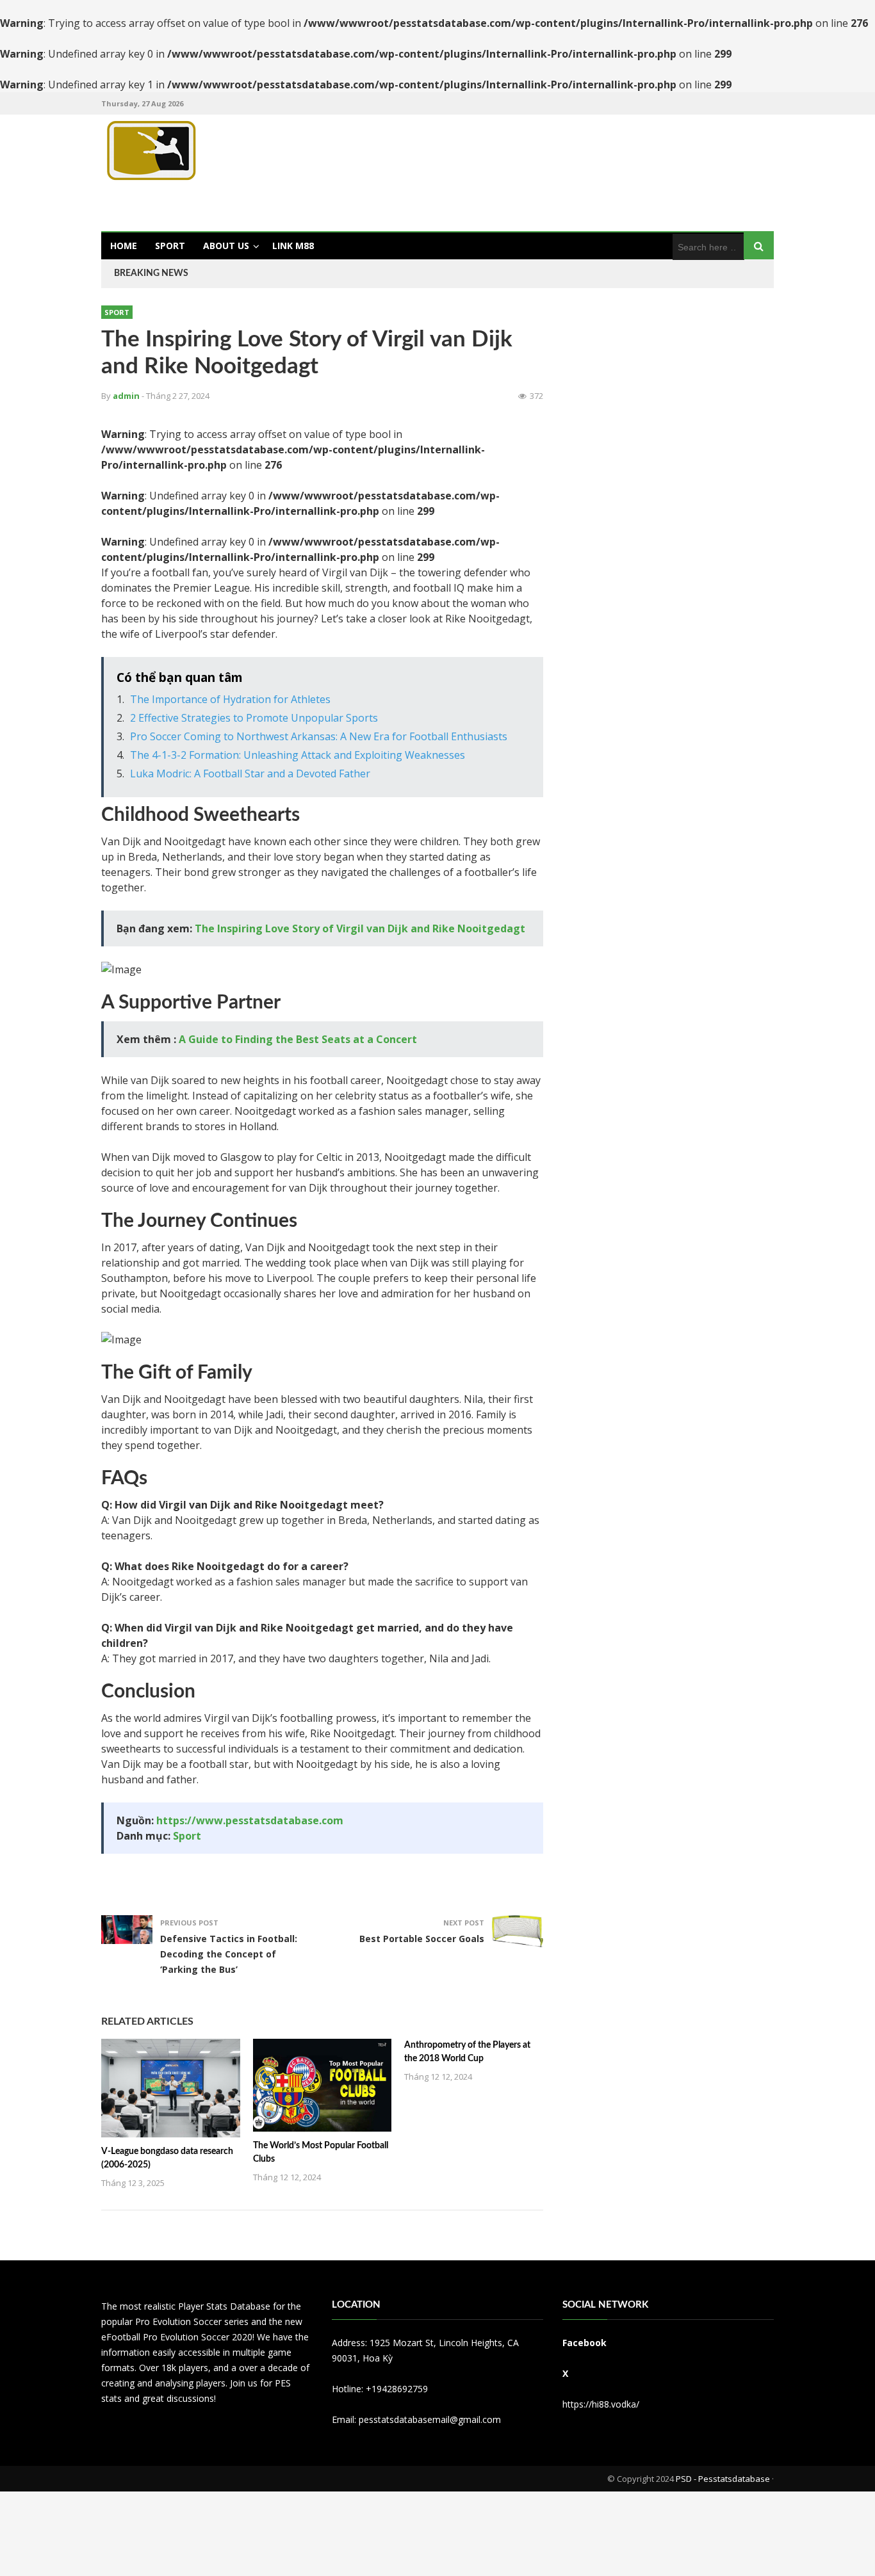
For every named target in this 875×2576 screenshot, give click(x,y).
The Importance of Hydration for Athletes (230, 699)
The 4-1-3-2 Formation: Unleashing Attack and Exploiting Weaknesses (298, 755)
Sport (170, 246)
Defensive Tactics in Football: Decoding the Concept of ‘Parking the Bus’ (229, 1954)
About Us (226, 246)
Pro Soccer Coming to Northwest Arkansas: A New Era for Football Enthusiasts (319, 736)
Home (124, 246)
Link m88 (293, 246)
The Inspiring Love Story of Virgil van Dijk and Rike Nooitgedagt (360, 928)
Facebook (585, 2343)
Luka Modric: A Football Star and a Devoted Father (250, 774)
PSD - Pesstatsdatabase (723, 2479)
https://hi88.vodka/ (601, 2404)
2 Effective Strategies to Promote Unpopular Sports (254, 718)
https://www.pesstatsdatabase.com (250, 1820)
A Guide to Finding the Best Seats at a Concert (298, 1039)
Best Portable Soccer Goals (422, 1939)
